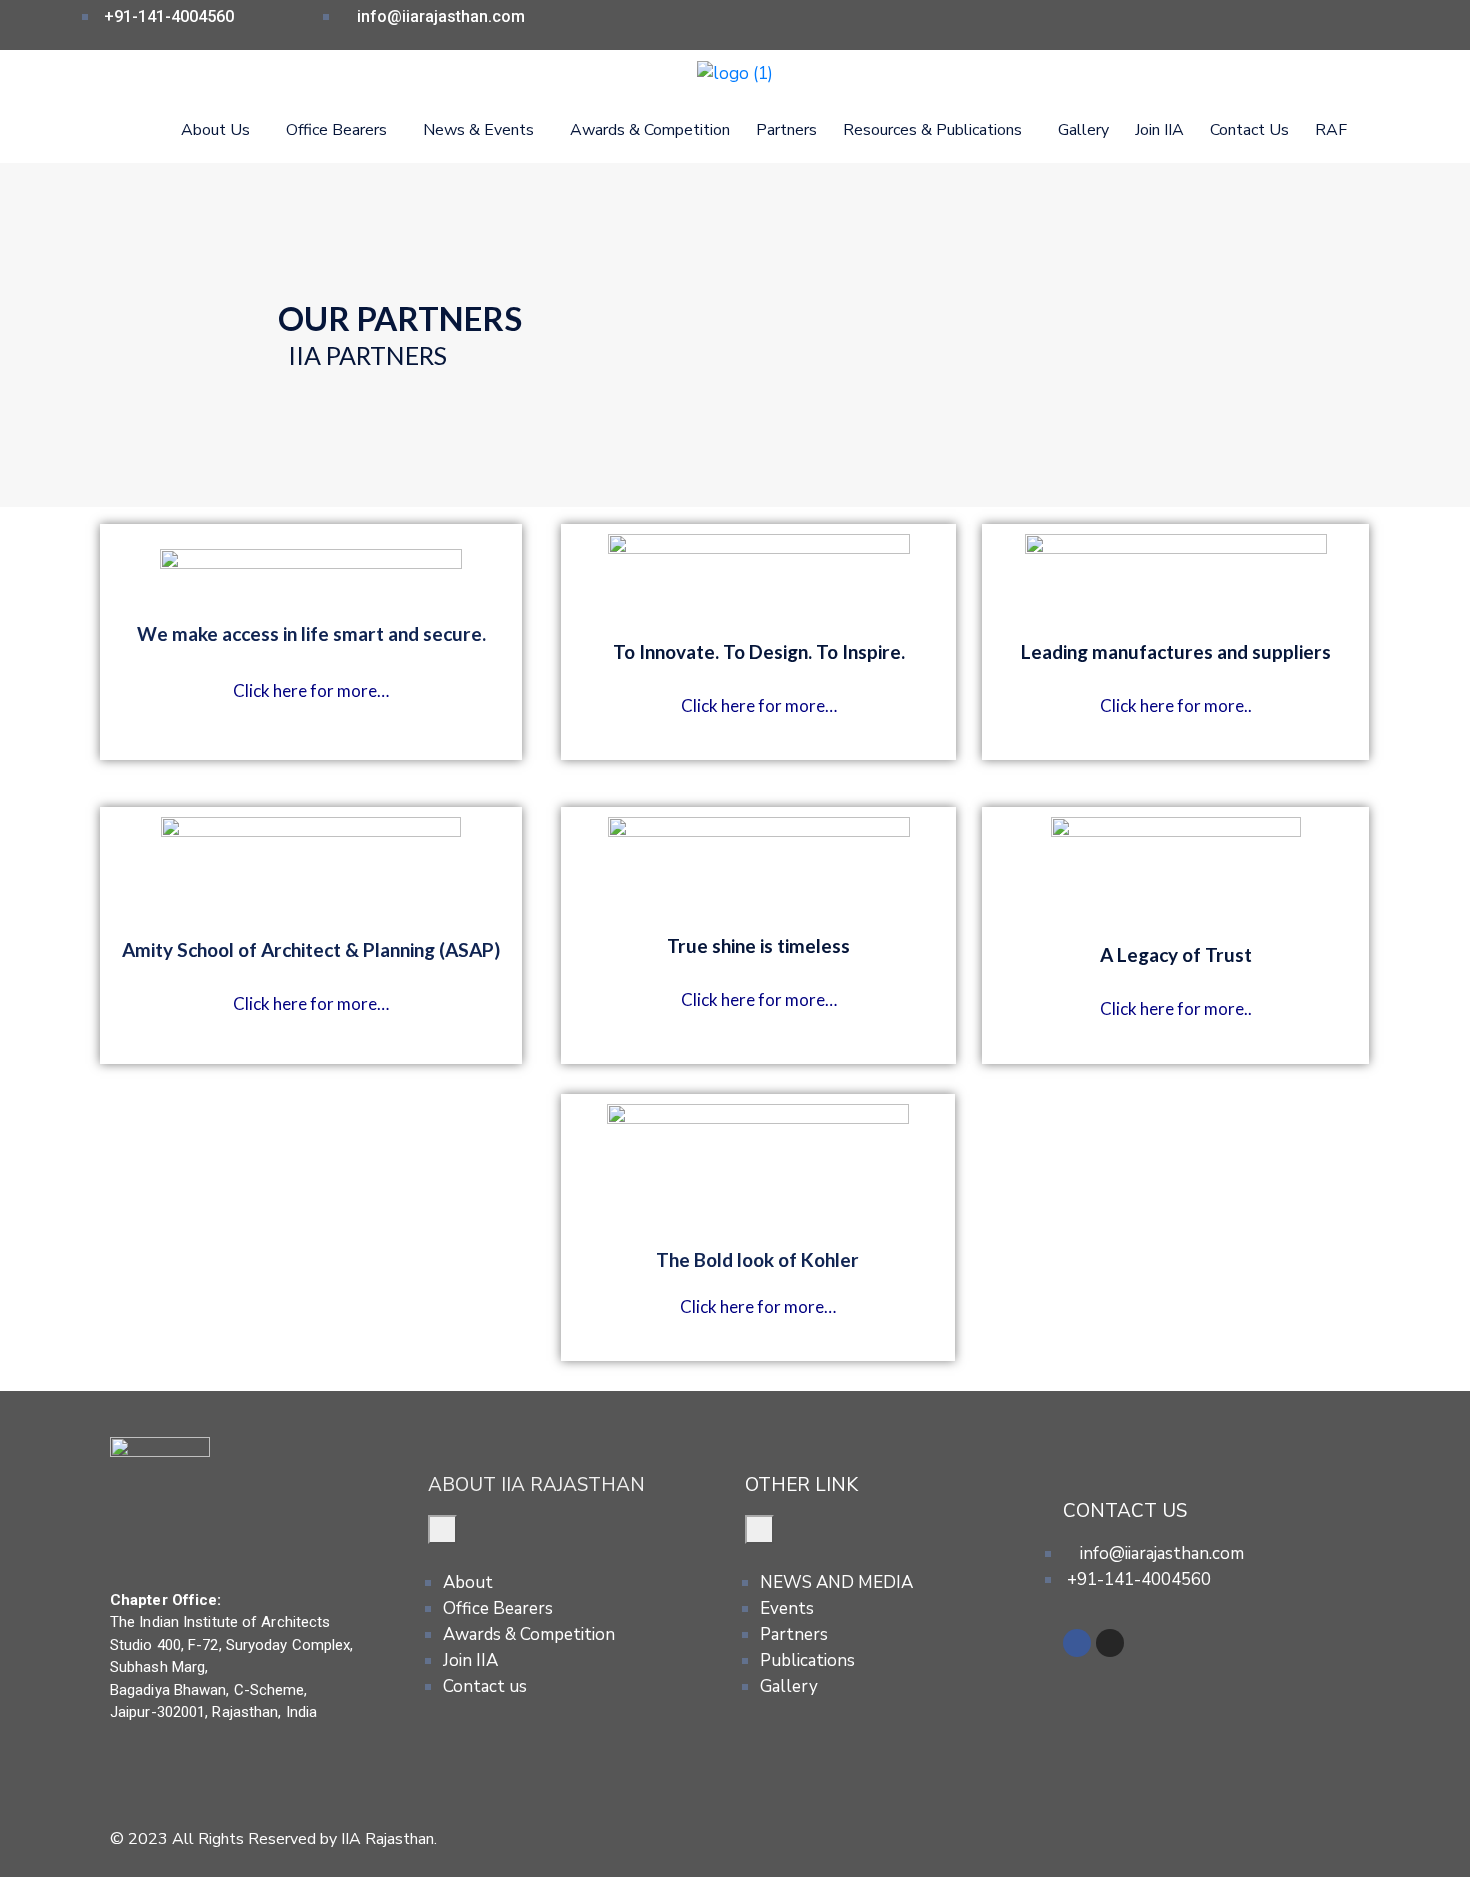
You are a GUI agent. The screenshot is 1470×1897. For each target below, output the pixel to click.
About (468, 1582)
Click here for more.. (1176, 705)
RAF (1331, 130)
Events (787, 1608)
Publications (807, 1660)
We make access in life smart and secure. (311, 633)
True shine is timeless (758, 945)
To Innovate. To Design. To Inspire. (759, 651)
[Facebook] (1077, 1643)
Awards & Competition (650, 130)
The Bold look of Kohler (757, 1259)
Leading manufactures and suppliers (1176, 651)
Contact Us (1249, 130)
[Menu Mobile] (442, 1529)
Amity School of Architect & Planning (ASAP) (311, 949)
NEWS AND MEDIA (836, 1582)
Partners (786, 130)
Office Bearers (498, 1608)
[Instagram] (1110, 1643)
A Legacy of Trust (1176, 954)
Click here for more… (311, 690)
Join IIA (1159, 130)
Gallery (1083, 130)
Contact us (485, 1686)
